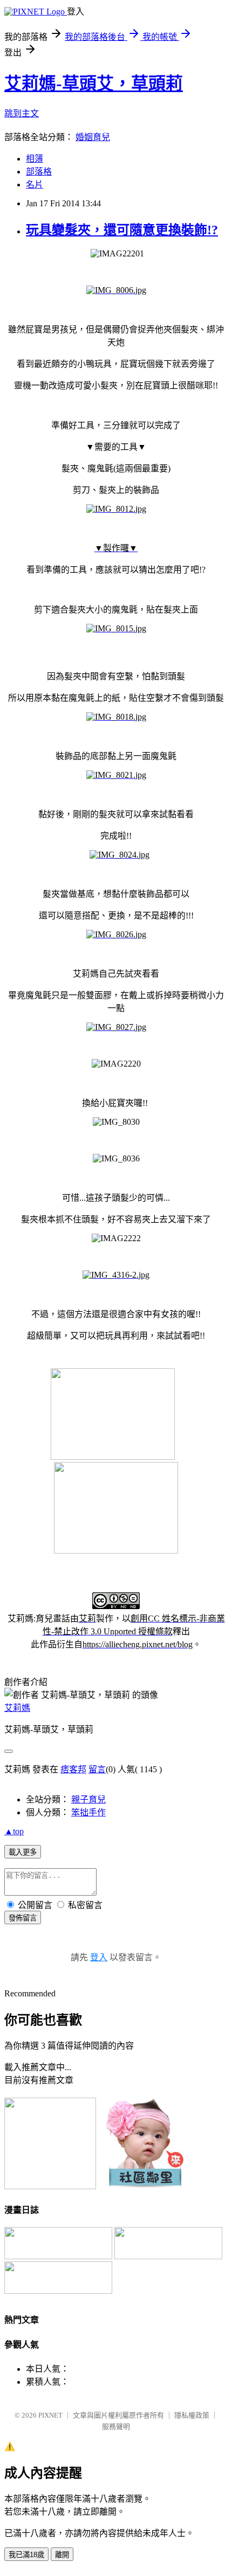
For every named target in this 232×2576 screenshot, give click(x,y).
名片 (35, 185)
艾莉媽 (17, 1708)
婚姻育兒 (93, 137)
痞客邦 (73, 1769)
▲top (14, 1831)
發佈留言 (23, 1918)
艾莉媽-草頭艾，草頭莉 (94, 83)
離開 (62, 2555)
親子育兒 (88, 1799)
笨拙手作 (88, 1812)
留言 (97, 1769)
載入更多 (23, 1852)
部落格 (39, 172)
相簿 (35, 159)
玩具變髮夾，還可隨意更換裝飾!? (122, 230)
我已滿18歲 (26, 2555)
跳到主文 (22, 113)
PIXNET (50, 2415)
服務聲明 (116, 2427)
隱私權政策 (192, 2415)
